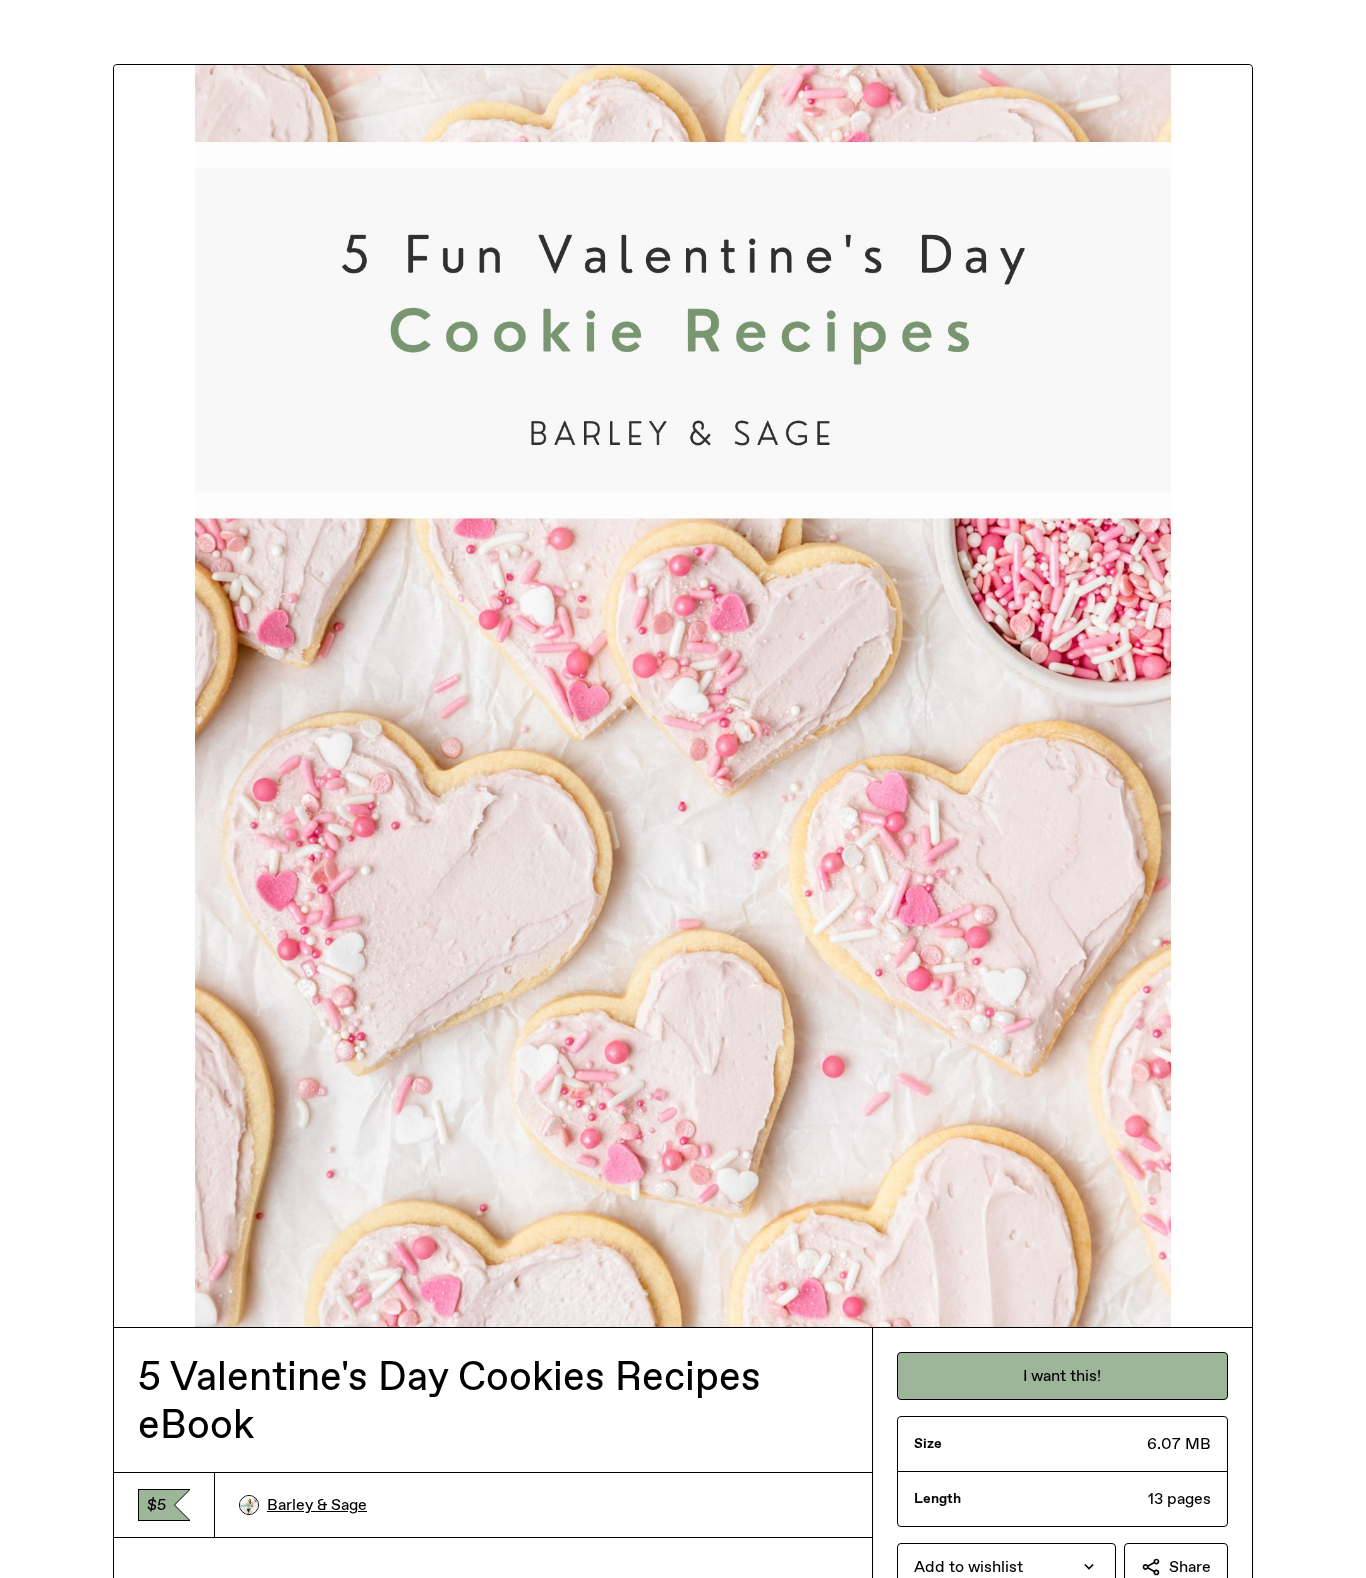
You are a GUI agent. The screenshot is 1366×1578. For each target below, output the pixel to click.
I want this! (1062, 1375)
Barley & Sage (317, 1504)
